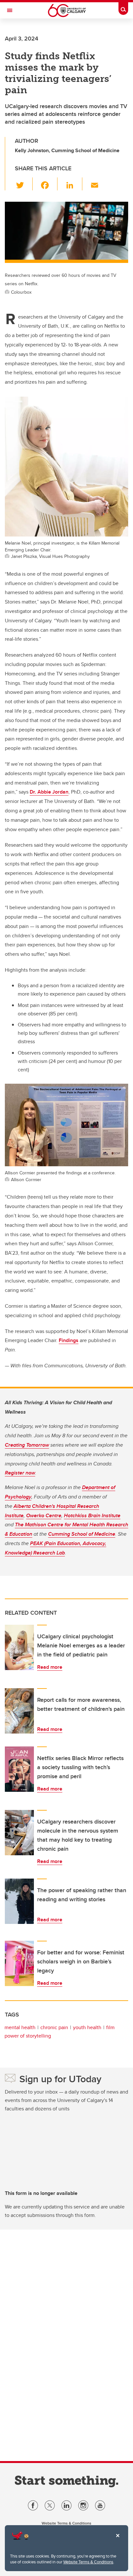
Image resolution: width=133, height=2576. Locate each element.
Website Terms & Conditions (88, 2562)
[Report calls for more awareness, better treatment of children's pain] (19, 1711)
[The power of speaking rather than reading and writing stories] (19, 1901)
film (110, 2027)
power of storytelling (28, 2036)
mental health (20, 2027)
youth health (87, 2027)
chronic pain (54, 2027)
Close (118, 2540)
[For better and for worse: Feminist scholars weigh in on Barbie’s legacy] (19, 1963)
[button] (24, 184)
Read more (50, 1667)
